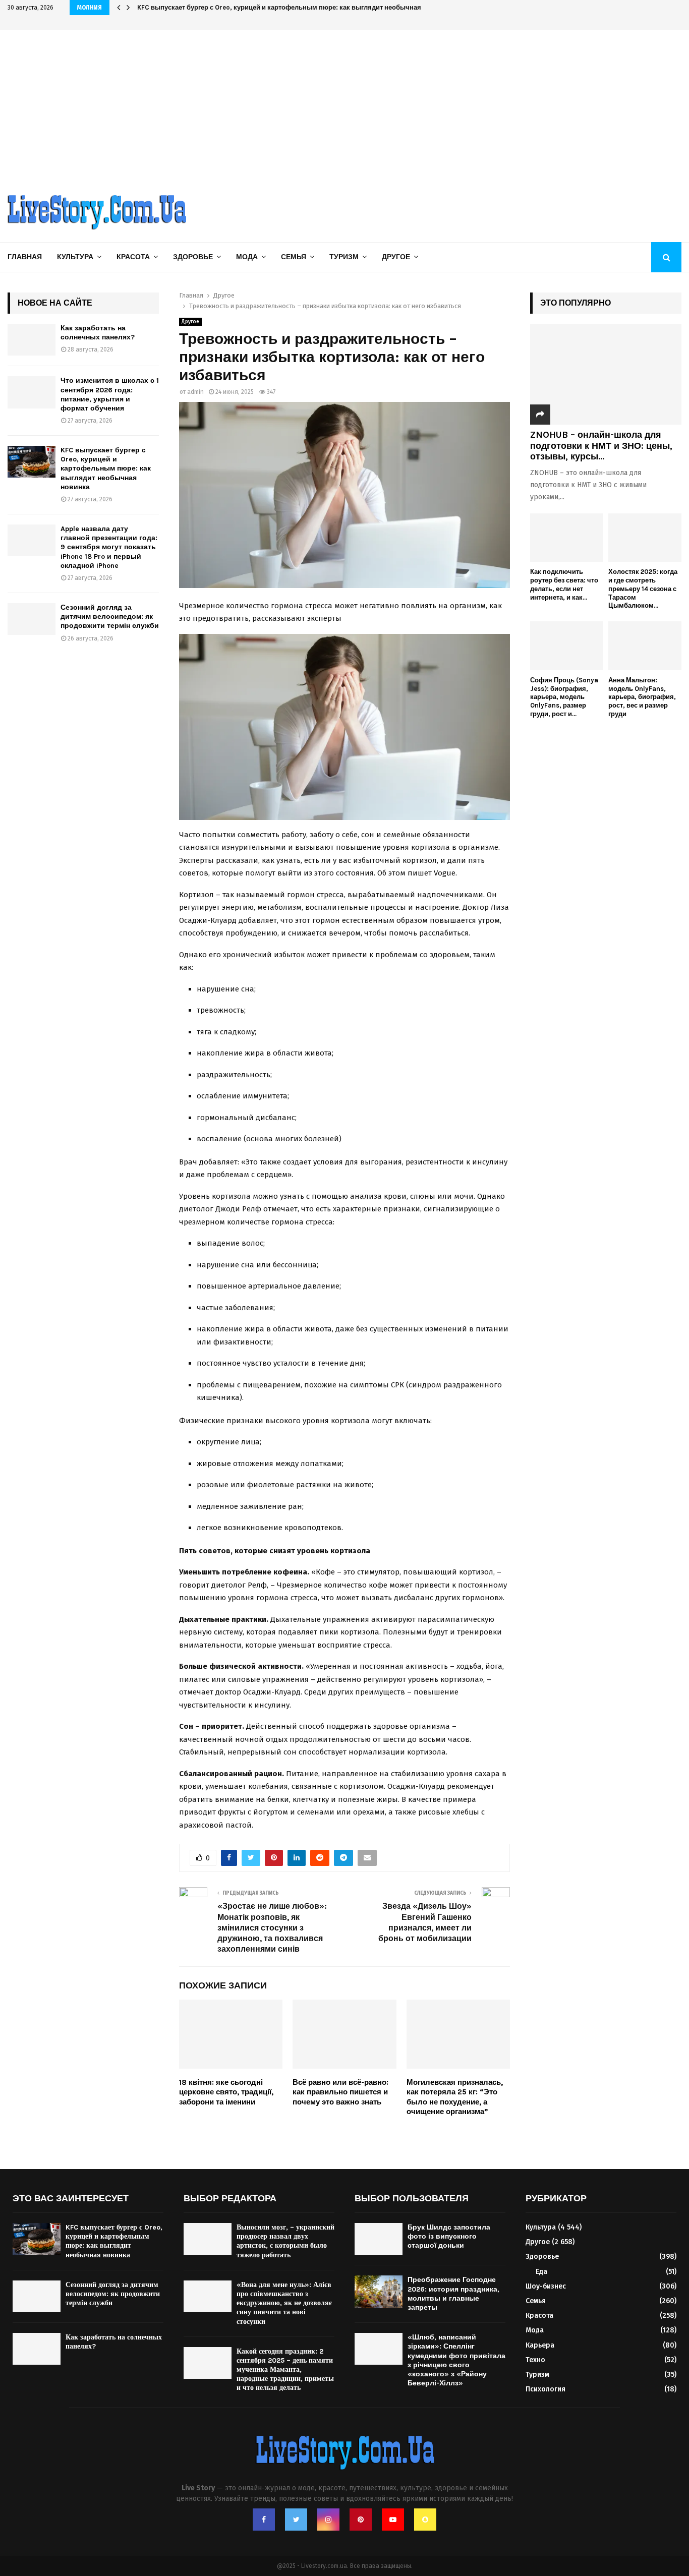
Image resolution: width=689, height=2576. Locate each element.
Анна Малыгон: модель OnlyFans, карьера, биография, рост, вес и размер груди (642, 697)
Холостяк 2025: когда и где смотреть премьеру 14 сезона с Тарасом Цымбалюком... (643, 589)
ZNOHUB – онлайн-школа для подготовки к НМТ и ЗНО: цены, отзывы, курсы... (601, 446)
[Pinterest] (361, 2520)
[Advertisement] (344, 106)
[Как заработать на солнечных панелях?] (32, 340)
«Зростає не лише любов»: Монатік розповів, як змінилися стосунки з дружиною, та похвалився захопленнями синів (272, 1927)
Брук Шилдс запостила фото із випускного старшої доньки (449, 2236)
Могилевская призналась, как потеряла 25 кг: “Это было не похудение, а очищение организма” (455, 2097)
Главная (25, 257)
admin (195, 392)
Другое (396, 257)
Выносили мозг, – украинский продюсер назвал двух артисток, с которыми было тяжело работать (285, 2241)
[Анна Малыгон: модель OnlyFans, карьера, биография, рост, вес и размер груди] (645, 646)
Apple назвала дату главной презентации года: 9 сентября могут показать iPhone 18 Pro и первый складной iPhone (109, 547)
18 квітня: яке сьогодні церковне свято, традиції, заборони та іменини (226, 2092)
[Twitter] (296, 2520)
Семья (294, 257)
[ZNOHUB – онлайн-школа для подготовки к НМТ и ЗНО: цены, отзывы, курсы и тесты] (606, 374)
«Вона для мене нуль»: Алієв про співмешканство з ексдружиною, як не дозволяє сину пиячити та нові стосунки (284, 2303)
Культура (75, 257)
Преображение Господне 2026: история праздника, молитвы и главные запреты (453, 2294)
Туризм (344, 257)
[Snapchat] (425, 2520)
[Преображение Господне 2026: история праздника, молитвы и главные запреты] (379, 2291)
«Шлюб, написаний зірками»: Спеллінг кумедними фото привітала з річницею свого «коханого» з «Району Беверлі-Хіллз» (456, 2360)
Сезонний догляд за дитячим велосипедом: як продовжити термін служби (110, 617)
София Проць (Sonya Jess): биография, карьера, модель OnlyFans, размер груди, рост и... (564, 697)
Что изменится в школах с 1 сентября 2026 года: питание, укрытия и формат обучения (110, 394)
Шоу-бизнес (546, 2286)
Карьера (540, 2345)
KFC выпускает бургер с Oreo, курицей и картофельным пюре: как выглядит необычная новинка (294, 7)
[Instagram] (328, 2520)
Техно (535, 2360)
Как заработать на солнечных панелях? (98, 333)
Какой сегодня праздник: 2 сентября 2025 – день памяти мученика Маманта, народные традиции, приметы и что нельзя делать (285, 2370)
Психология (546, 2389)
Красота (133, 257)
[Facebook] (264, 2520)
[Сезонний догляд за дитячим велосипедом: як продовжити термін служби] (32, 619)
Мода (247, 257)
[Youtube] (393, 2520)
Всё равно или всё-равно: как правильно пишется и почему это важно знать (340, 2092)
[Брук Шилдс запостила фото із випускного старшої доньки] (379, 2239)
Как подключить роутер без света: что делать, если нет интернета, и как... (564, 584)
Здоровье (193, 257)
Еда (541, 2272)
